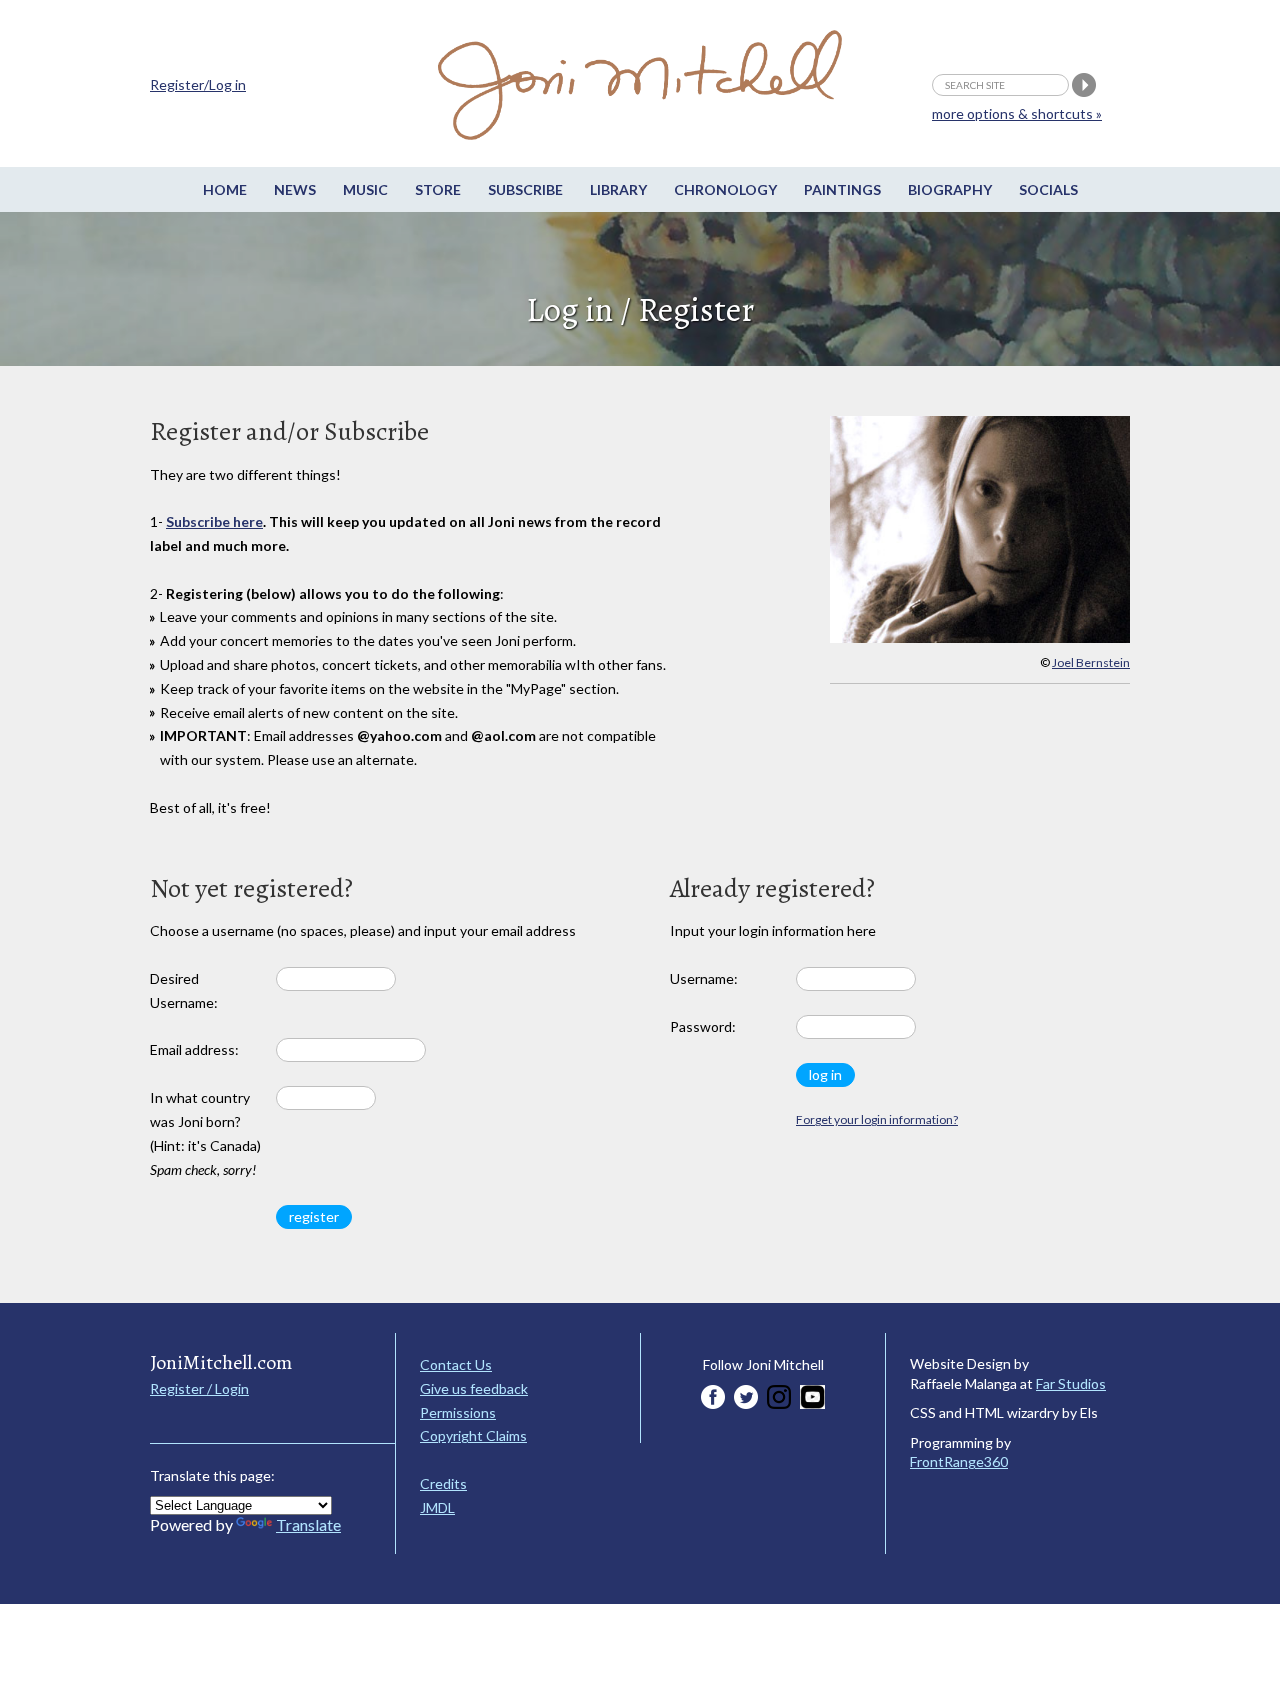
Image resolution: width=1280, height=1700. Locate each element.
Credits (443, 1483)
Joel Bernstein (1091, 662)
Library (618, 189)
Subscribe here (214, 521)
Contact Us (456, 1364)
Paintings (842, 189)
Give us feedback (474, 1388)
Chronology (725, 189)
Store (438, 189)
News (295, 189)
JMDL (437, 1507)
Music (365, 189)
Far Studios (1071, 1383)
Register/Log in (198, 84)
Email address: (194, 1049)
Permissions (458, 1412)
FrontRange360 (959, 1461)
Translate (308, 1524)
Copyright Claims (473, 1435)
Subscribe (525, 189)
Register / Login (199, 1388)
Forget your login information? (877, 1119)
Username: (704, 978)
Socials (1048, 189)
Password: (703, 1026)
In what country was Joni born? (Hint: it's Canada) (205, 1133)
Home (225, 189)
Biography (950, 189)
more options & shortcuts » (1017, 113)
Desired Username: (184, 990)
